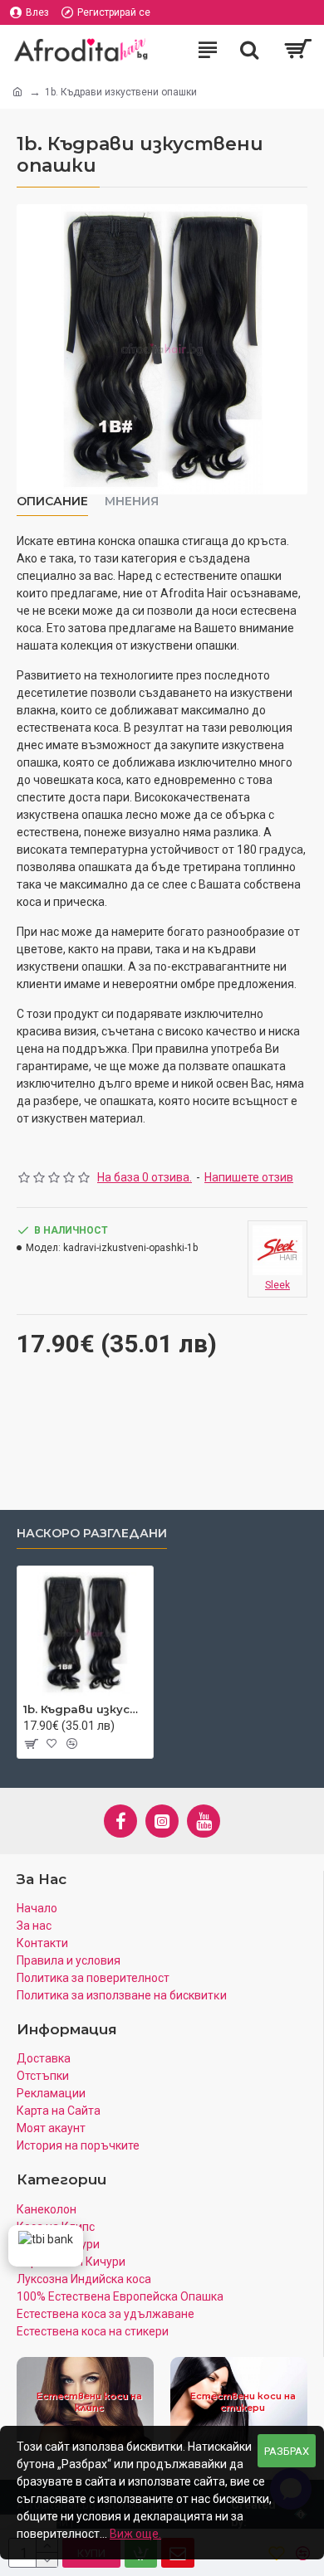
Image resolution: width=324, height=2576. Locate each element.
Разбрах (287, 2451)
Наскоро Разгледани (92, 1534)
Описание (52, 502)
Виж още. (135, 2534)
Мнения (132, 502)
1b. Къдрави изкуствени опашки (85, 1709)
